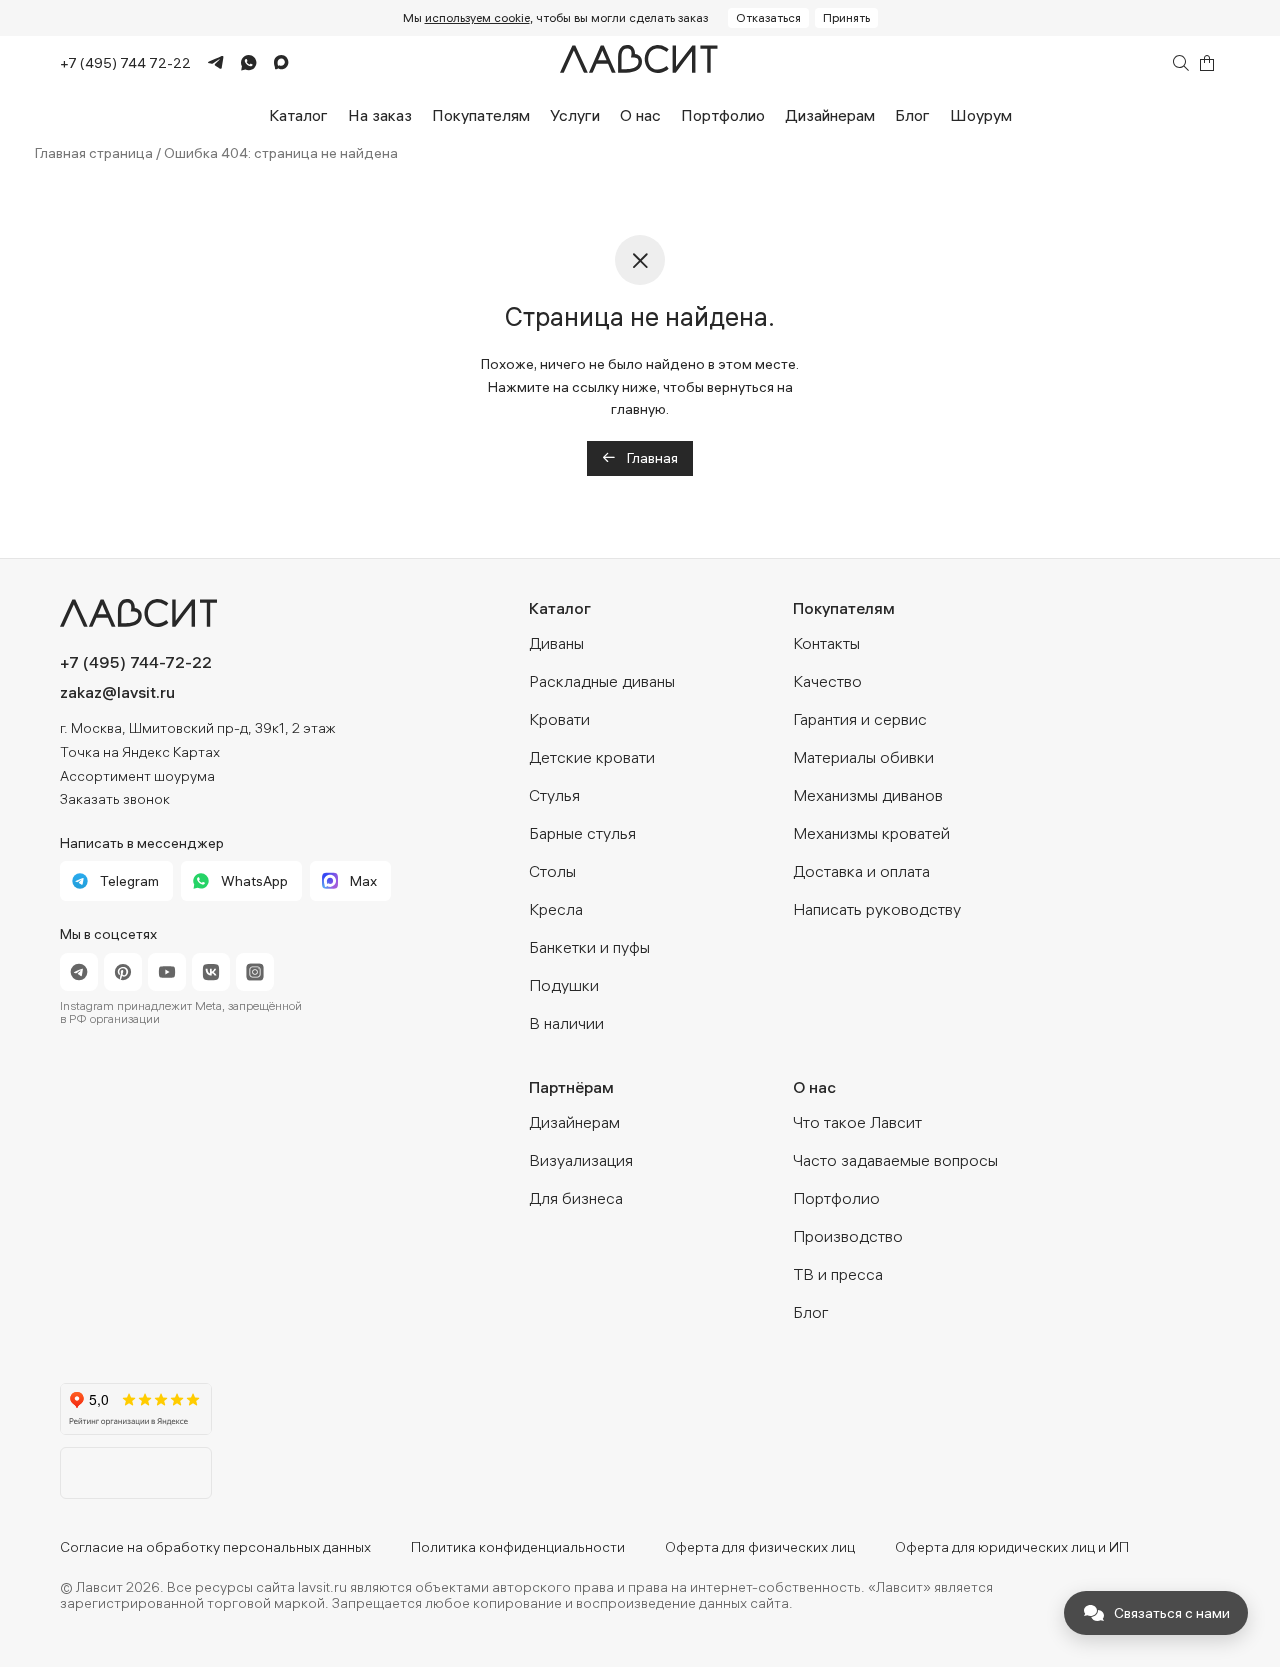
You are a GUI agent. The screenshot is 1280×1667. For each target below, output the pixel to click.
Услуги (575, 115)
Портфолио (723, 115)
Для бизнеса (576, 1198)
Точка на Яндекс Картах (140, 752)
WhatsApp (254, 881)
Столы (552, 871)
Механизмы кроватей (871, 833)
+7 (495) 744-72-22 (136, 662)
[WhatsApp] (240, 63)
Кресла (556, 909)
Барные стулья (582, 833)
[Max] (273, 63)
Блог (912, 115)
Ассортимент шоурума (137, 776)
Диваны (556, 643)
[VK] (211, 972)
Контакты (826, 643)
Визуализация (581, 1160)
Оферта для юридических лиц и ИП (1012, 1547)
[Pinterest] (123, 972)
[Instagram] (255, 972)
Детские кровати (592, 757)
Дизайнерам (830, 115)
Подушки (564, 985)
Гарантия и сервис (860, 719)
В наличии (566, 1023)
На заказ (380, 115)
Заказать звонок (115, 799)
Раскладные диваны (602, 681)
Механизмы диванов (868, 795)
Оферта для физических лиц (760, 1547)
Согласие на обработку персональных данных (215, 1547)
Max (363, 881)
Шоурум (981, 115)
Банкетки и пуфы (589, 947)
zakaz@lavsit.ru (117, 692)
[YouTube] (167, 972)
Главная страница (94, 153)
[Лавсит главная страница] (225, 613)
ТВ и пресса (838, 1274)
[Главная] (640, 63)
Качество (827, 681)
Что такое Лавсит (857, 1122)
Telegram (129, 881)
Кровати (559, 719)
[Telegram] (207, 63)
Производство (848, 1236)
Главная (651, 458)
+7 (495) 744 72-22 (125, 63)
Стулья (554, 795)
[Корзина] (1207, 63)
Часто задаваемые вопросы (895, 1160)
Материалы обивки (863, 757)
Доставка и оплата (861, 871)
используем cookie (477, 17)
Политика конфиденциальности (518, 1547)
